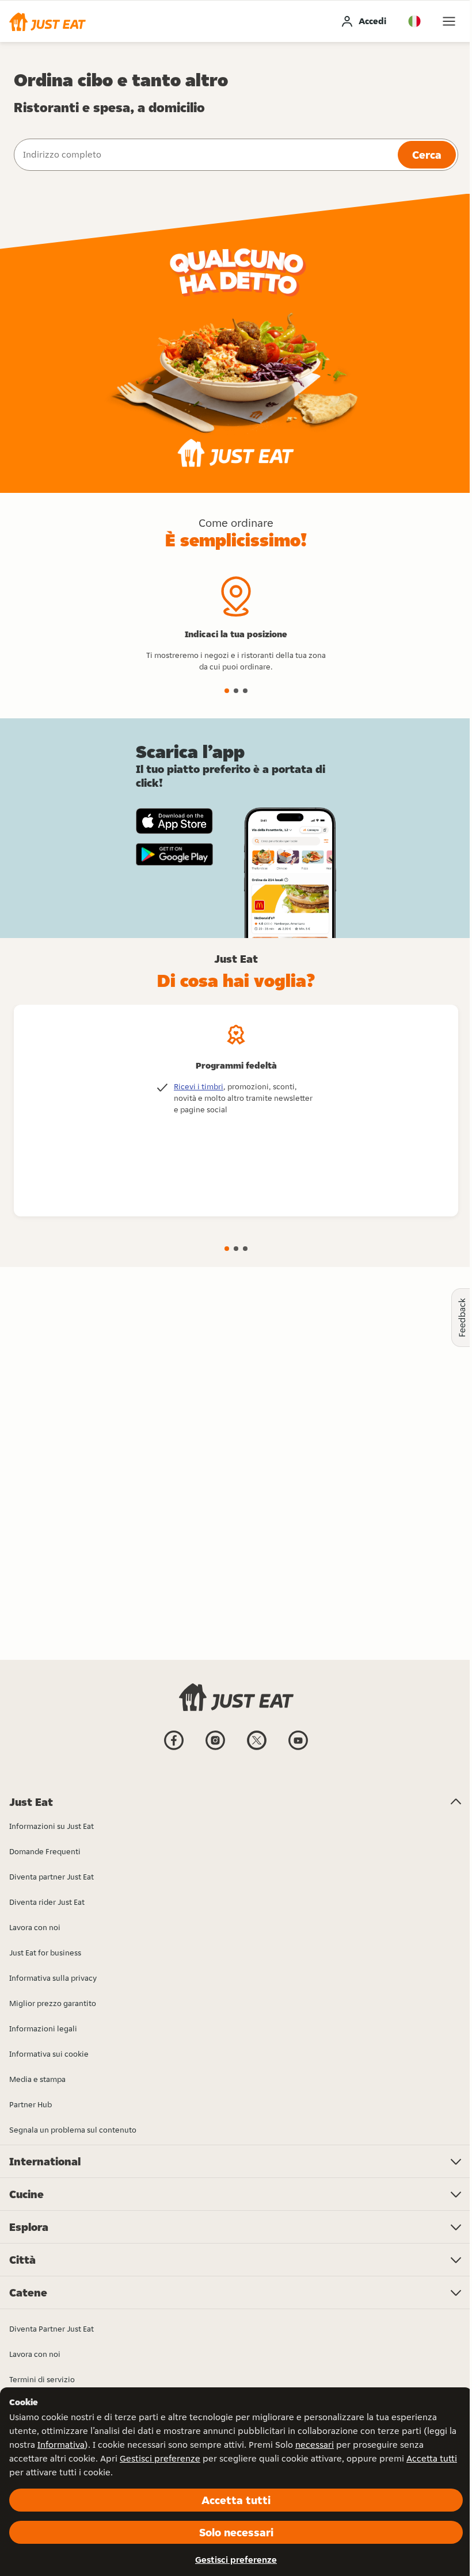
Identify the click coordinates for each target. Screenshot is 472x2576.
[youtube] (298, 1749)
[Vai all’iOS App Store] (174, 821)
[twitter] (257, 1749)
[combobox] (205, 155)
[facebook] (174, 1749)
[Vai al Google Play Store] (174, 855)
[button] (47, 21)
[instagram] (215, 1749)
